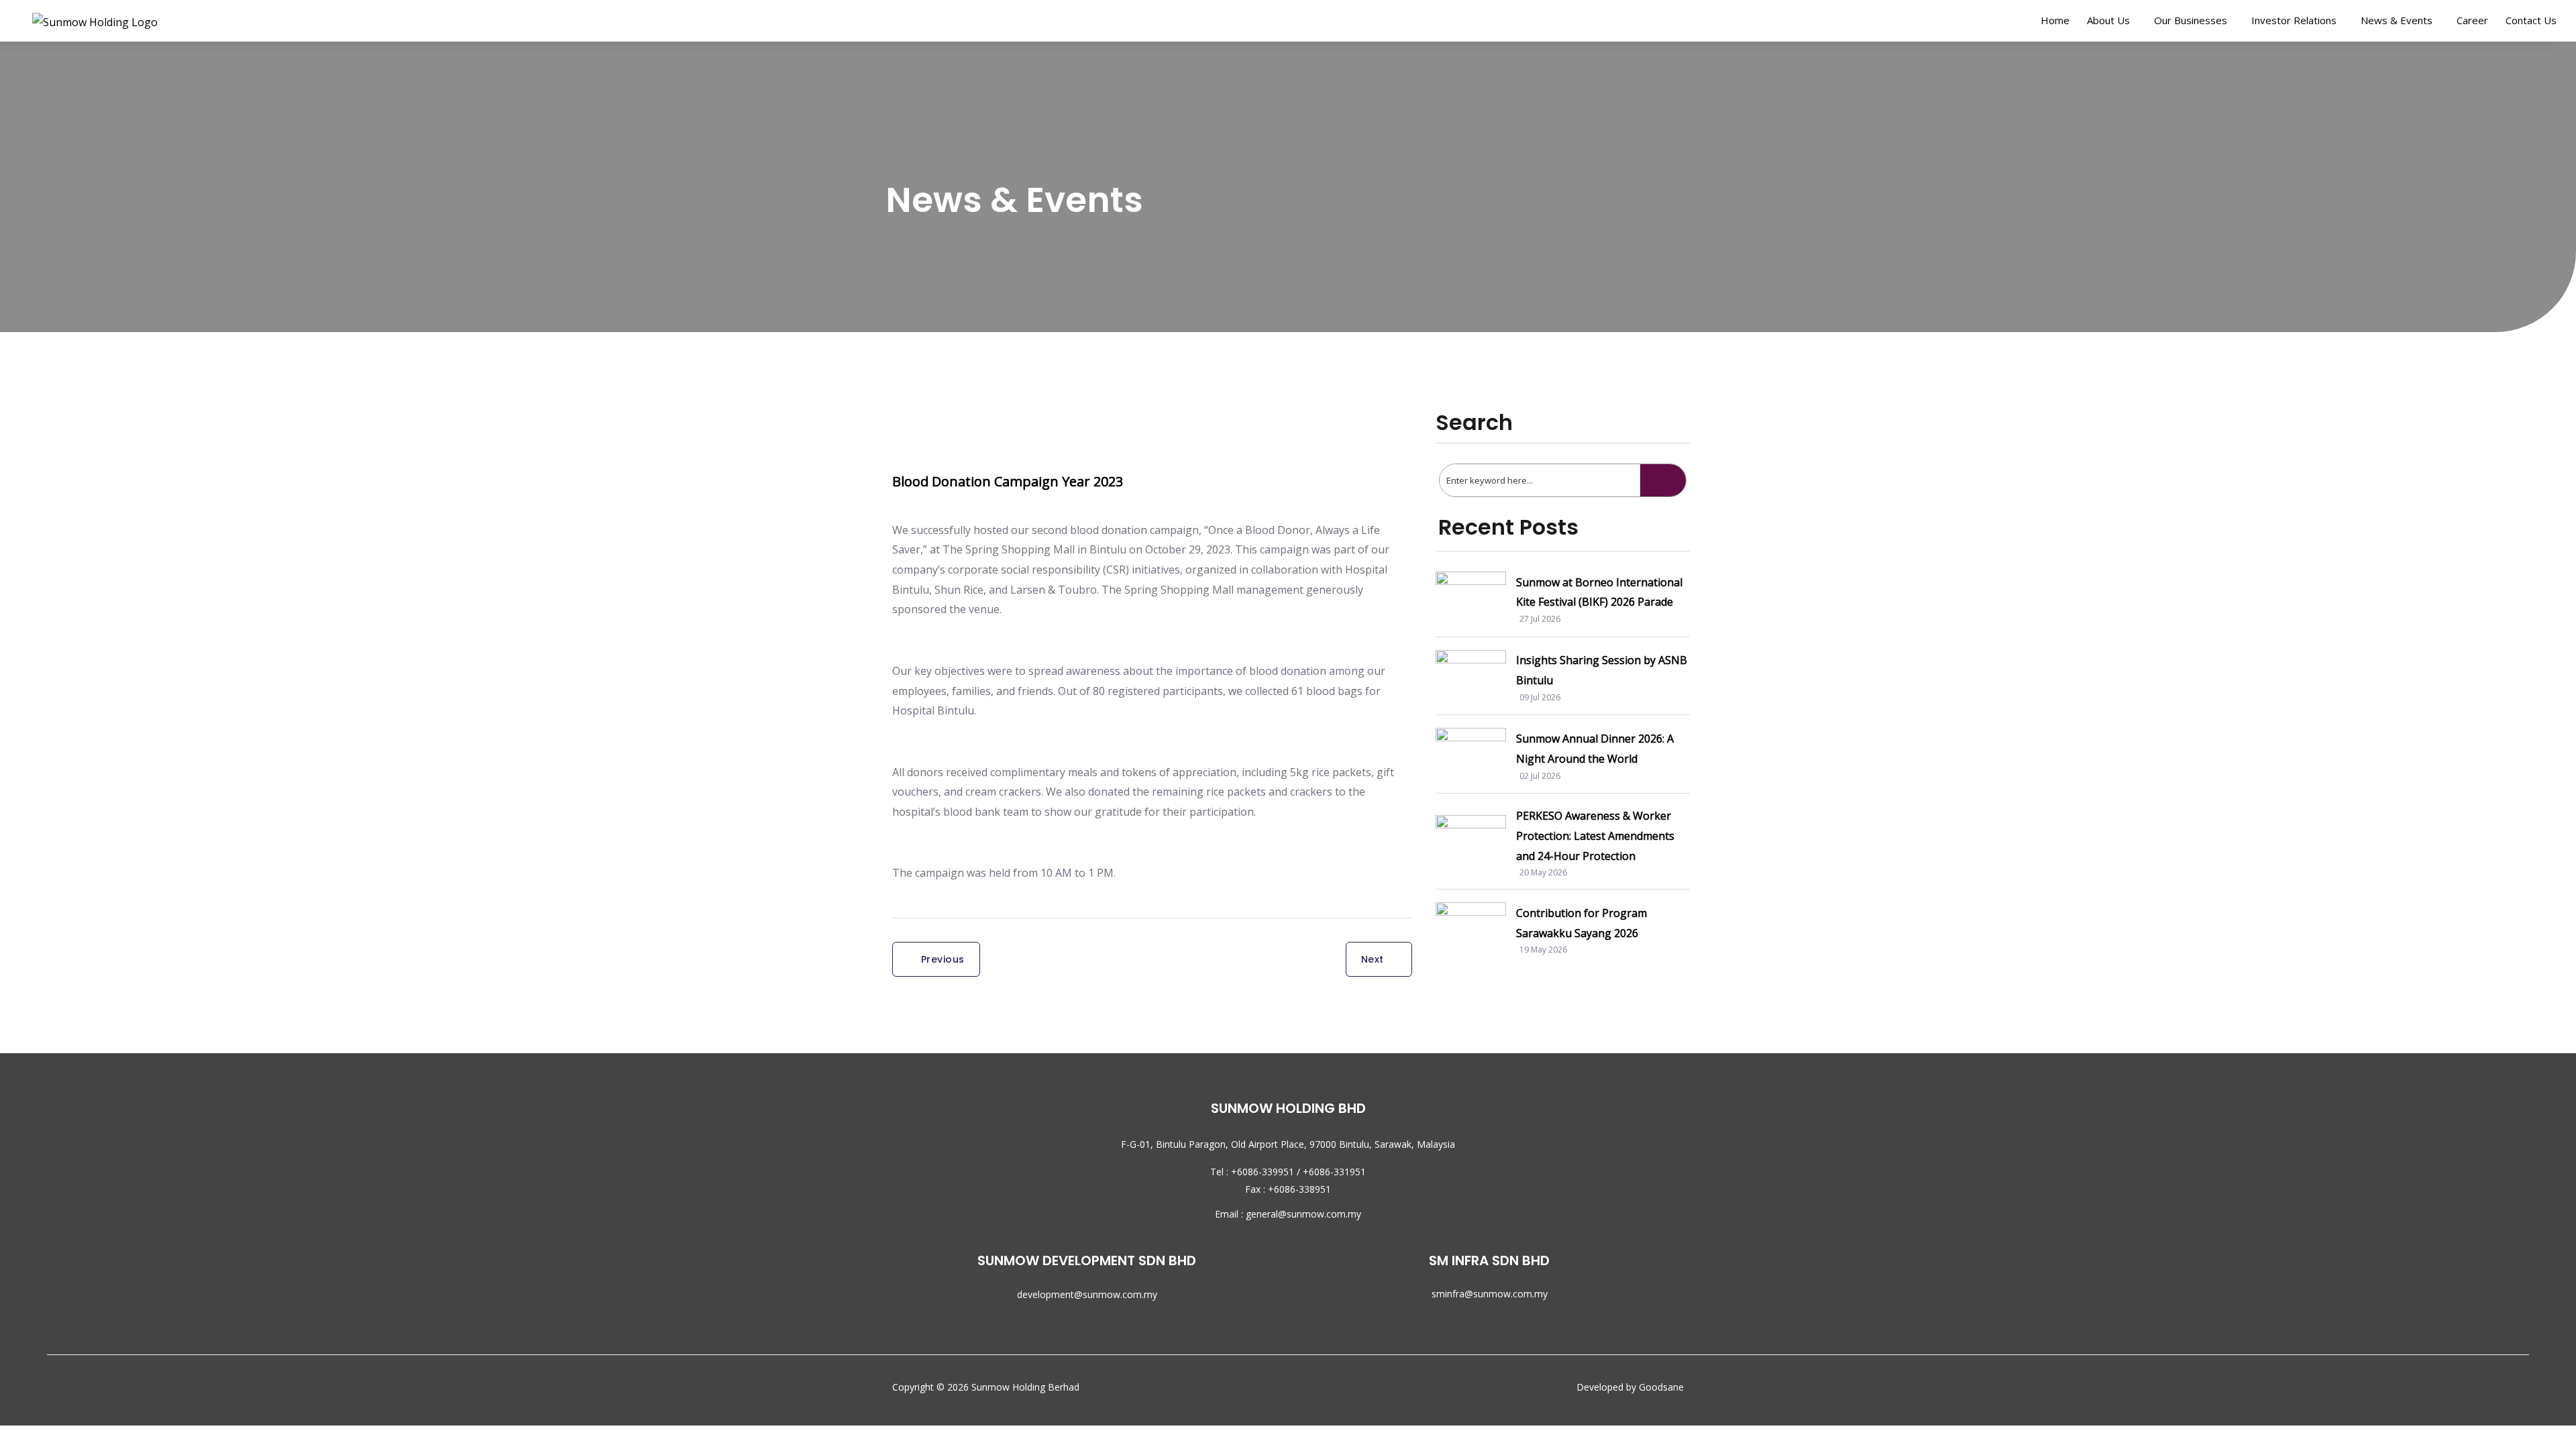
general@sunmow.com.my (1303, 1214)
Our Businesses (2191, 20)
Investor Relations (2294, 20)
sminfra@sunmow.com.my (1490, 1294)
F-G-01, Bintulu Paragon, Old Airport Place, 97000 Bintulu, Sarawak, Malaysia (1288, 1144)
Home (2055, 20)
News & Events (2397, 20)
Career (2472, 20)
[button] (2112, 20)
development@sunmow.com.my (1087, 1294)
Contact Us (2531, 20)
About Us (2108, 20)
